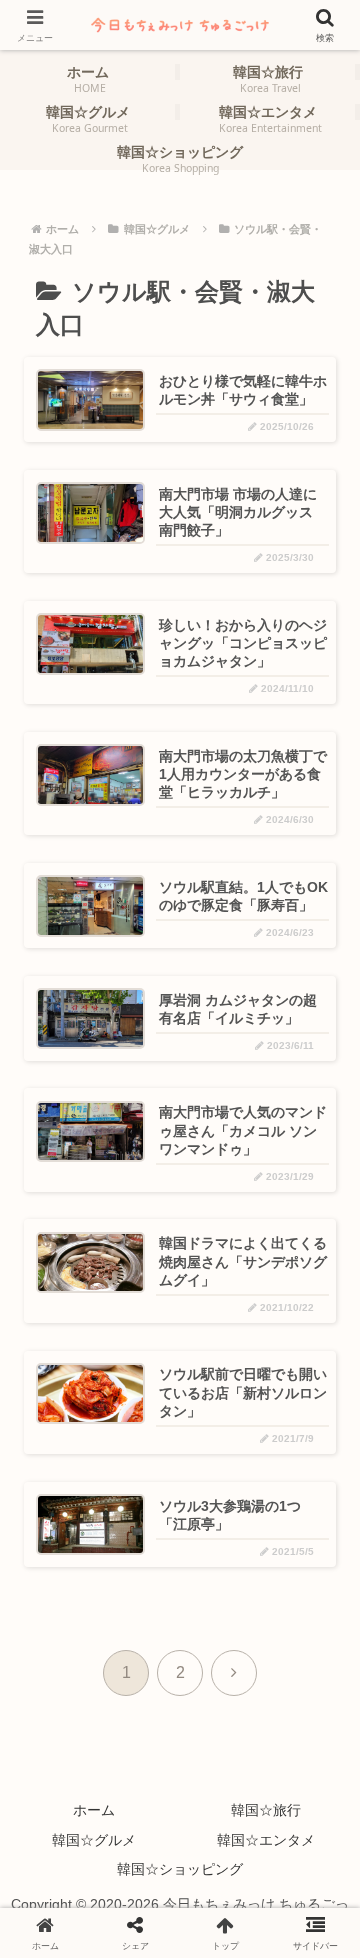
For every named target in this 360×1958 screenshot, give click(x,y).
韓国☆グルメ (94, 1840)
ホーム (94, 1810)
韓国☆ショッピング (180, 1869)
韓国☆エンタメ (266, 1840)
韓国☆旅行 (266, 1810)
